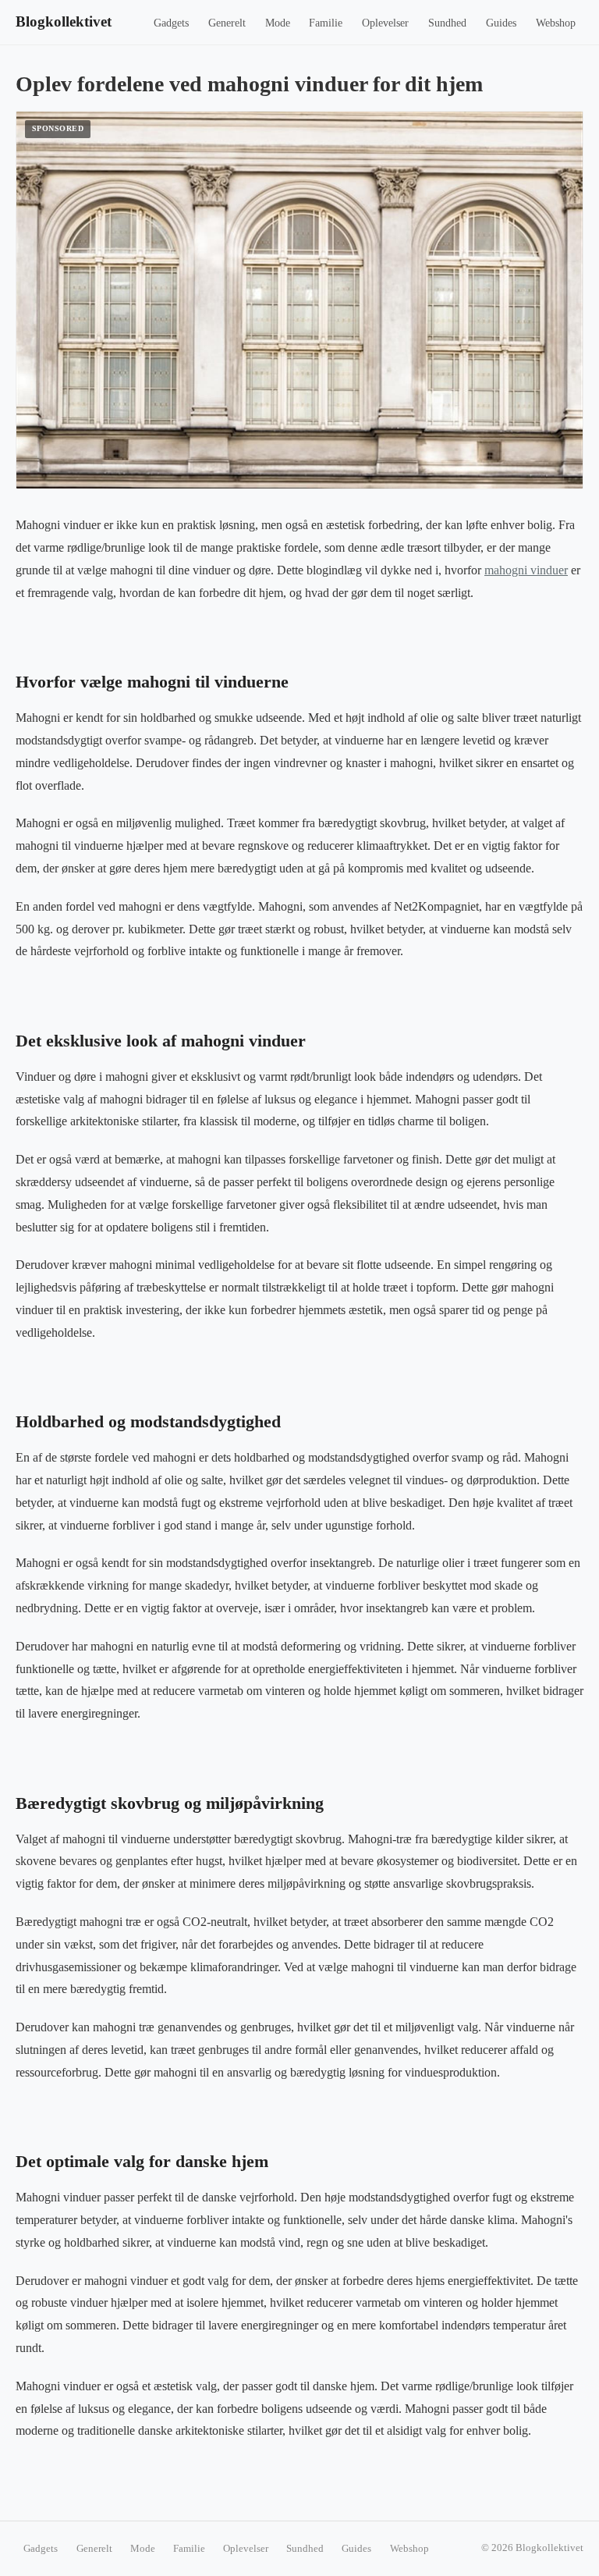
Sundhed (447, 23)
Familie (326, 23)
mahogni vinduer (526, 570)
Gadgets (171, 23)
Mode (278, 23)
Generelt (227, 23)
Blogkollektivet (64, 21)
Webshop (556, 23)
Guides (501, 23)
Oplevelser (385, 23)
